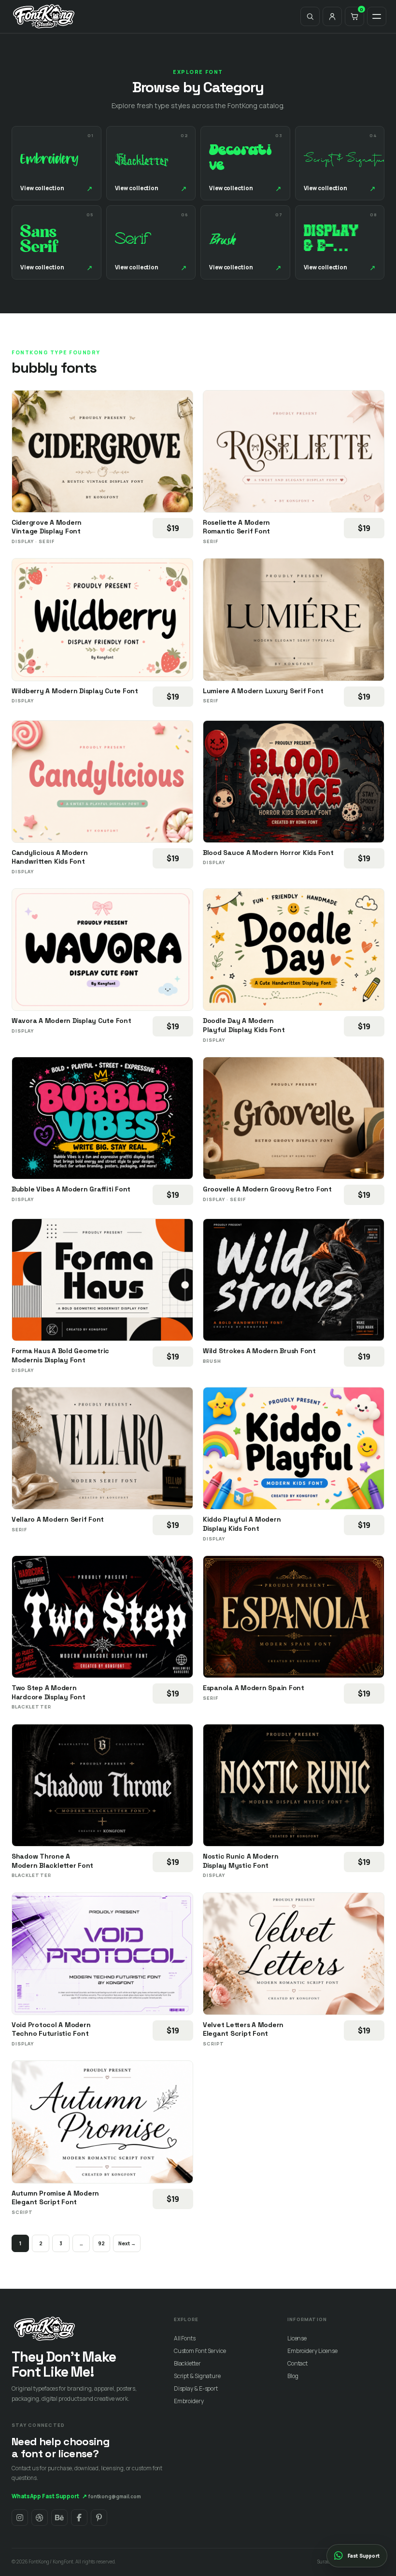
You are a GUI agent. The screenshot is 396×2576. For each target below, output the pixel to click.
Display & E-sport (196, 2388)
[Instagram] (20, 2518)
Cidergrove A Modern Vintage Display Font (47, 527)
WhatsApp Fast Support (49, 2496)
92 (101, 2243)
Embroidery (189, 2401)
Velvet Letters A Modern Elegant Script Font (243, 2029)
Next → (127, 2243)
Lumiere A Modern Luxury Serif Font (263, 691)
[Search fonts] (310, 16)
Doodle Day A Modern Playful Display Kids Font (244, 1025)
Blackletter (187, 2363)
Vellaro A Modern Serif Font (58, 1519)
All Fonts (185, 2338)
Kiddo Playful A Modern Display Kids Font (242, 1524)
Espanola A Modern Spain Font (254, 1688)
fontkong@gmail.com (115, 2496)
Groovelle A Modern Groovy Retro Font (267, 1189)
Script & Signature (197, 2376)
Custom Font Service (200, 2351)
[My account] (332, 16)
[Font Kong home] (44, 16)
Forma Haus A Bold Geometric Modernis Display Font (60, 1355)
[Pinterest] (99, 2518)
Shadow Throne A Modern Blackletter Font (52, 1861)
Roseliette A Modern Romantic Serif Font (236, 527)
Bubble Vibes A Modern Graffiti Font (71, 1189)
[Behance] (59, 2518)
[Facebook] (79, 2518)
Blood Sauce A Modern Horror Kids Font (268, 853)
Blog (293, 2376)
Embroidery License (312, 2351)
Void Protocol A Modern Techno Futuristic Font (51, 2029)
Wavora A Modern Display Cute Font (71, 1021)
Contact (297, 2363)
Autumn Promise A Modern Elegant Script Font (55, 2198)
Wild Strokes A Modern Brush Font (259, 1351)
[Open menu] (377, 16)
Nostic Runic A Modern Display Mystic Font (241, 1861)
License (297, 2338)
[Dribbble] (40, 2518)
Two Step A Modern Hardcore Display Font (49, 1692)
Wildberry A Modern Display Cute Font (75, 691)
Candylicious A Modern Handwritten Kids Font (50, 857)
